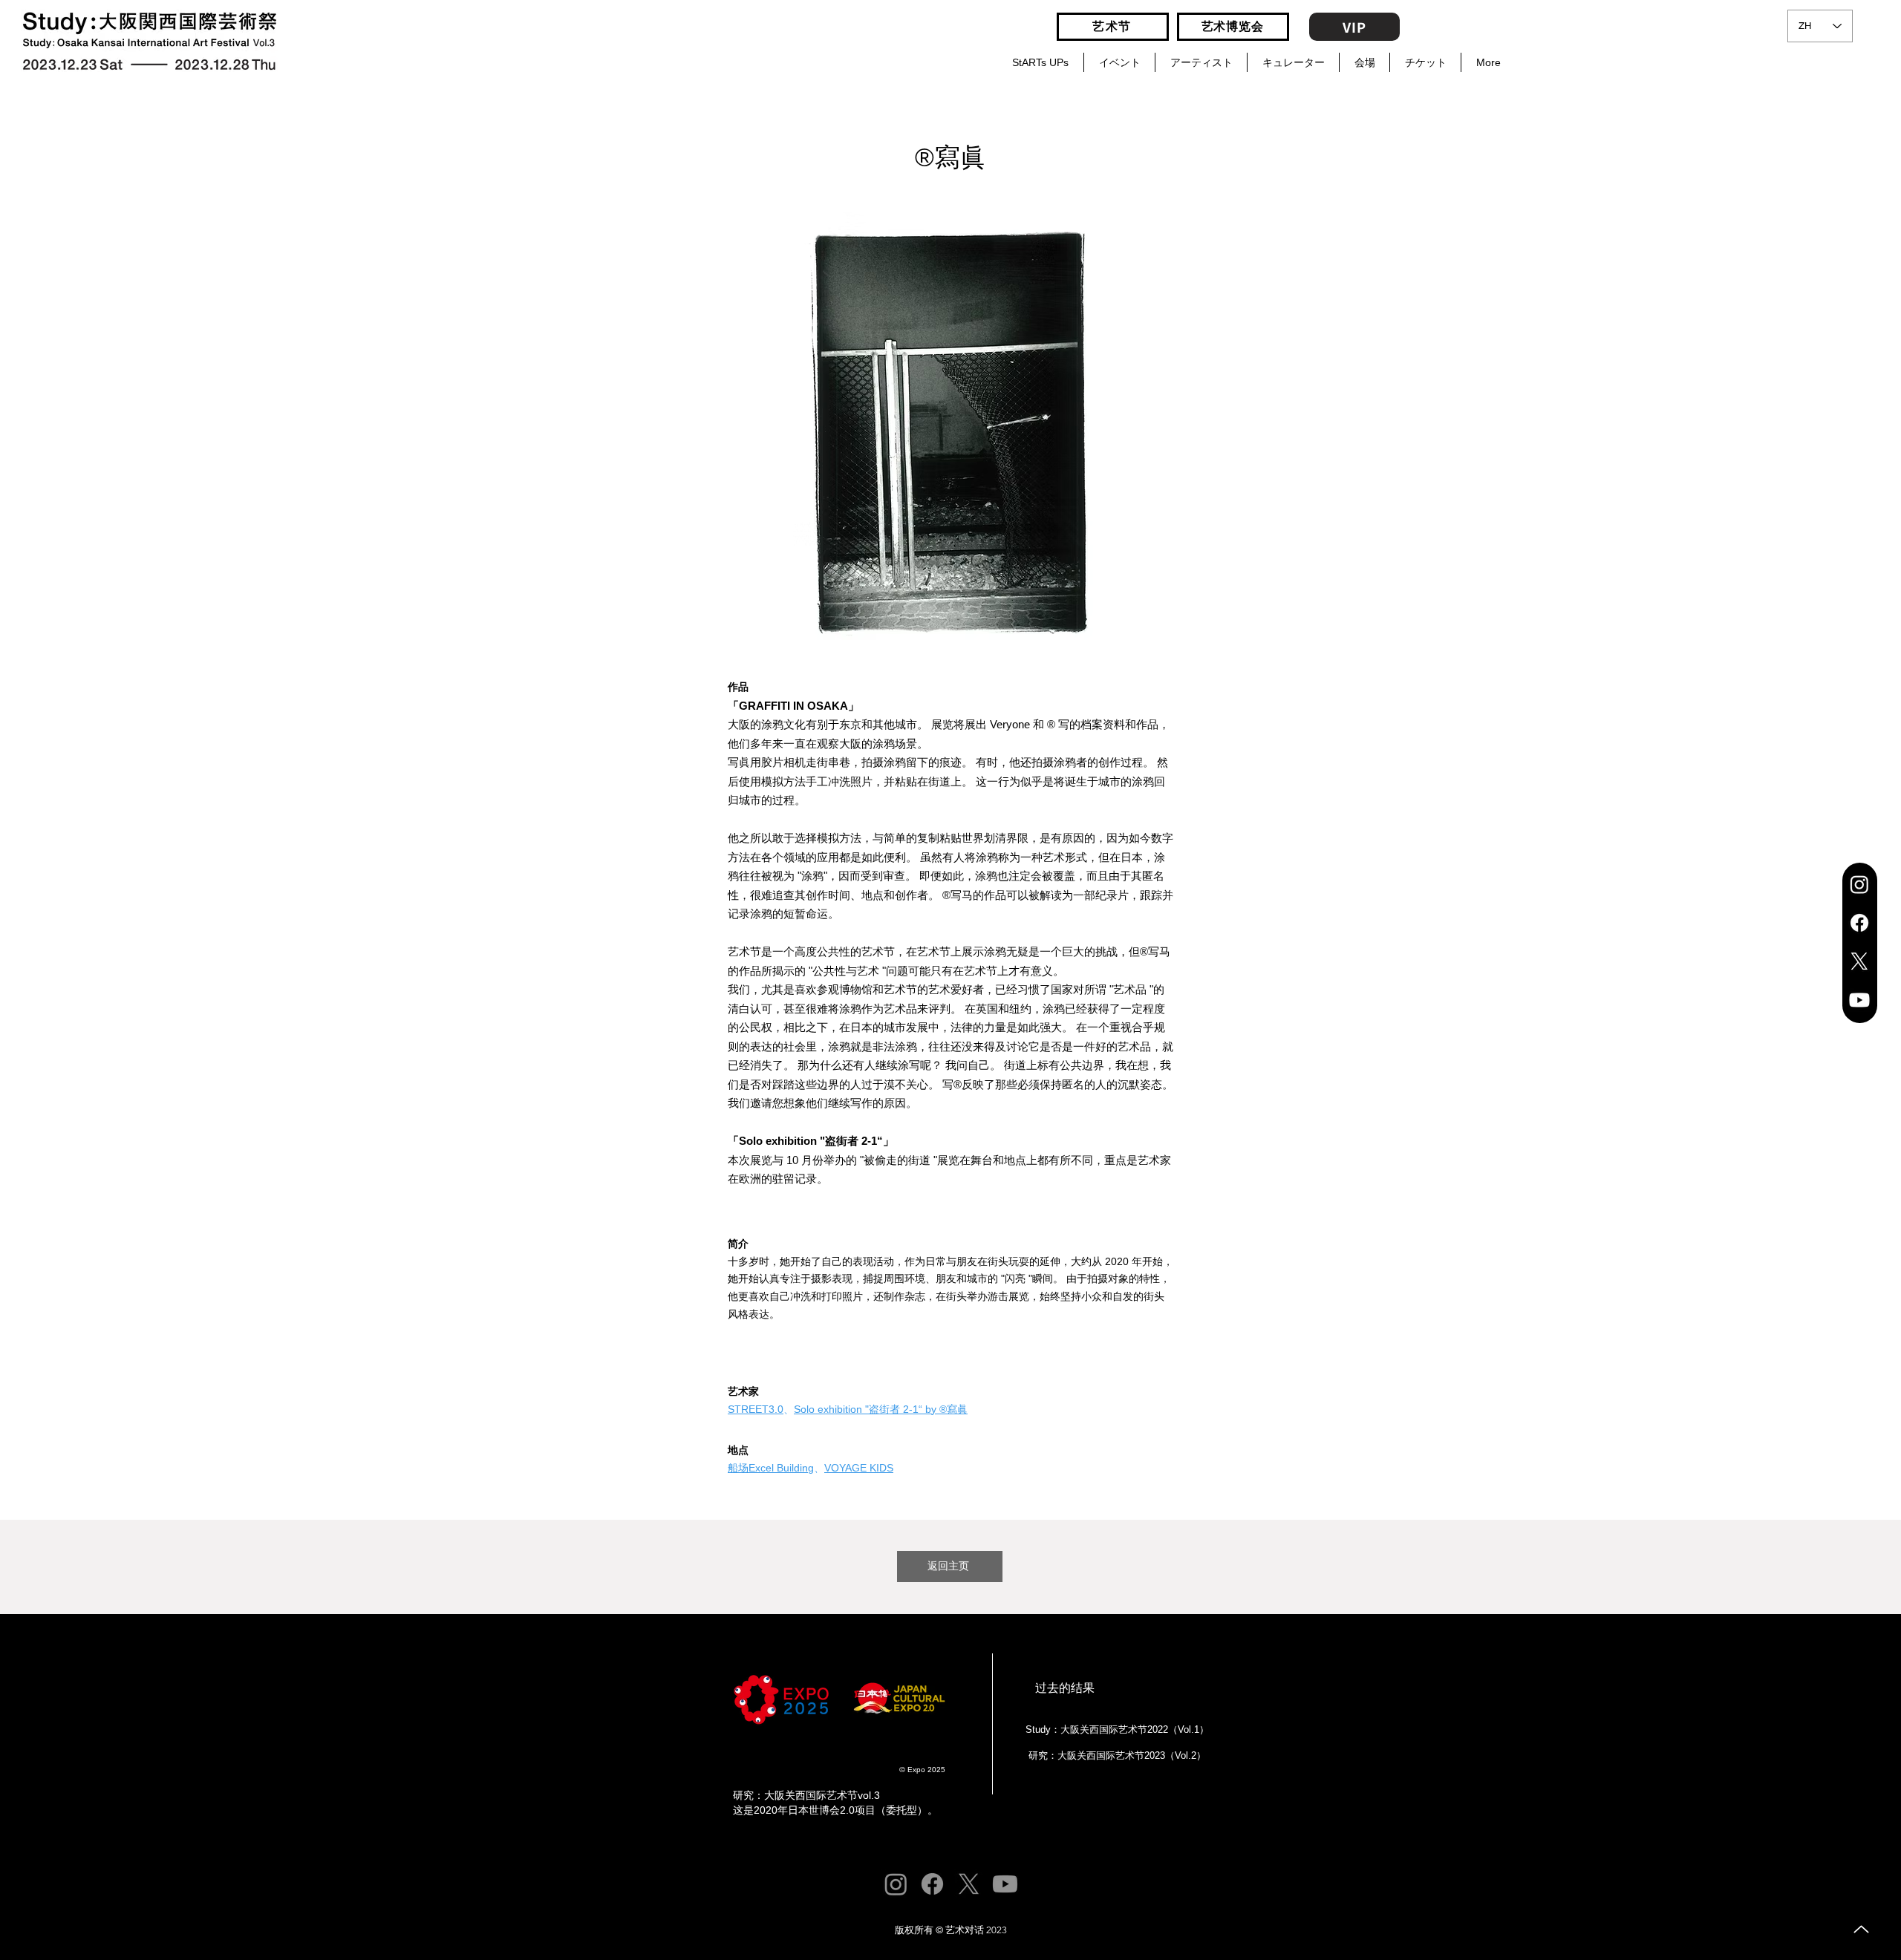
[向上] (1861, 1929)
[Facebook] (1859, 923)
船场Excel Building (771, 1468)
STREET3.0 (756, 1409)
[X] (1859, 961)
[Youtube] (1859, 1000)
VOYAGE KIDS (859, 1468)
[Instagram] (1859, 884)
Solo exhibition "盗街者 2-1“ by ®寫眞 (881, 1409)
